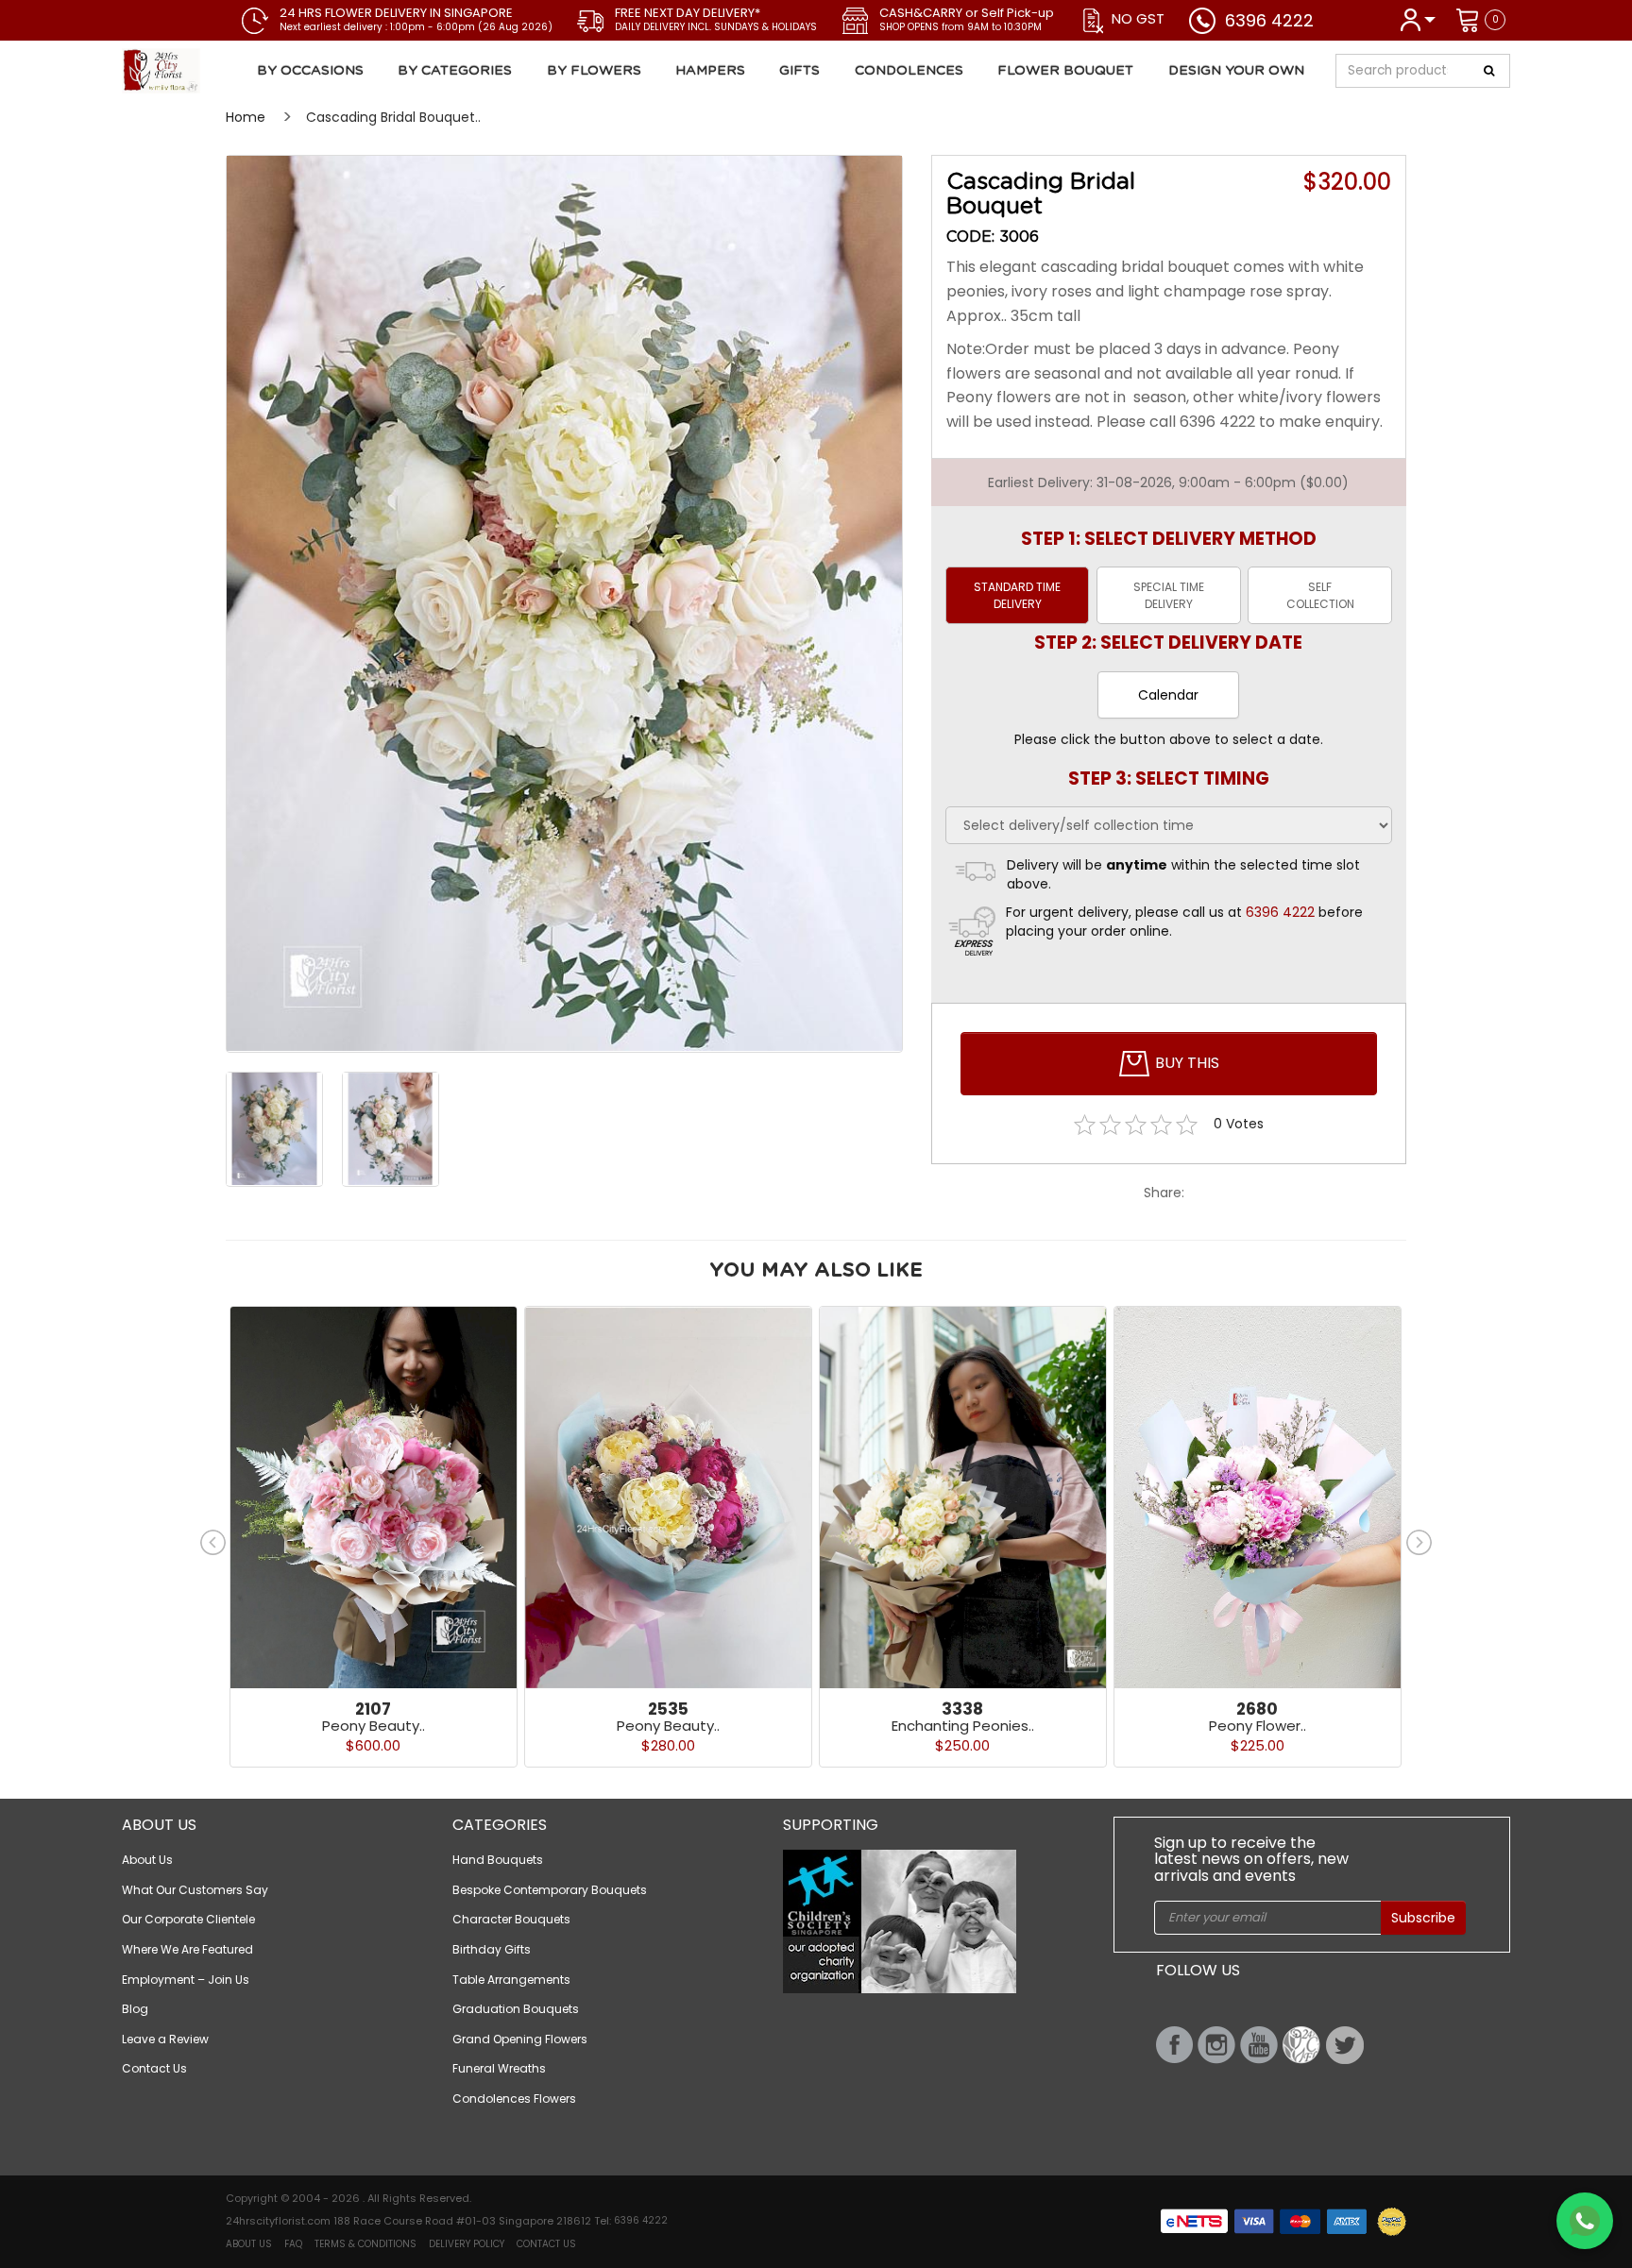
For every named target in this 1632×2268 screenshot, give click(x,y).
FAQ (293, 2244)
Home (246, 117)
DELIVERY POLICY (467, 2244)
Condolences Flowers (514, 2099)
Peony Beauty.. (374, 1726)
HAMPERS (710, 71)
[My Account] (1417, 18)
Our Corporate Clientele (188, 1919)
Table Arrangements (511, 1980)
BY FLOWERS (594, 71)
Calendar (1168, 695)
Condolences (909, 71)
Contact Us (154, 2068)
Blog (135, 2009)
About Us (147, 1860)
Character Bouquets (511, 1919)
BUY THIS (1185, 1063)
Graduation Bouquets (516, 2009)
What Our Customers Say (195, 1890)
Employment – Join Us (186, 1980)
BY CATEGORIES (455, 71)
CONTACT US (546, 2244)
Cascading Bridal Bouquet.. (393, 117)
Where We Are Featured (187, 1949)
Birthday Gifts (492, 1949)
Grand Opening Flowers (520, 2039)
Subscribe (1423, 1918)
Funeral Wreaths (499, 2068)
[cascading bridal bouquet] (564, 604)
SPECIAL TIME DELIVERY (1169, 595)
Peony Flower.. (1258, 1726)
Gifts (799, 71)
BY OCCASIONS (310, 71)
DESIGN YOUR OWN (1236, 71)
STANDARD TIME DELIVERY (1017, 595)
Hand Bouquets (498, 1860)
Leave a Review (165, 2039)
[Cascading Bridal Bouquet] (234, 71)
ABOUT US (249, 2244)
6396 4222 (1269, 20)
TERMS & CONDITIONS (365, 2244)
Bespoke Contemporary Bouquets (550, 1890)
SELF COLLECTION (1320, 595)
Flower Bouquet (1065, 71)
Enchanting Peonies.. (963, 1726)
